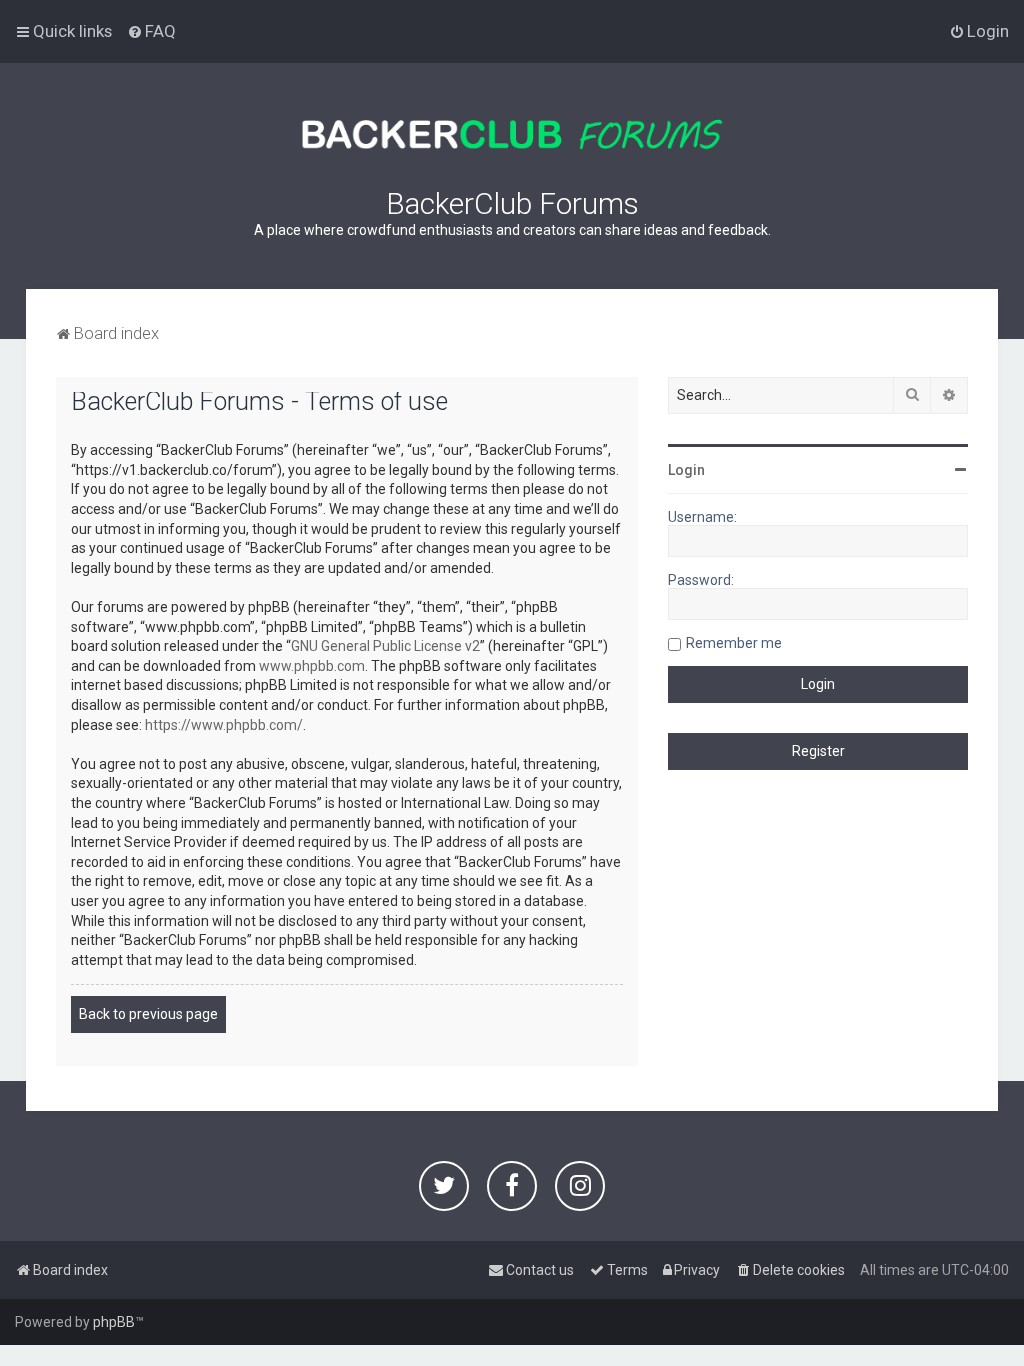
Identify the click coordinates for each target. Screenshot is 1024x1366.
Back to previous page (148, 1014)
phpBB (114, 1322)
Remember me (734, 643)
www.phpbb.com (312, 666)
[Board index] (512, 134)
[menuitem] (151, 31)
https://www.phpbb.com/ (224, 725)
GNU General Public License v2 (385, 646)
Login (686, 470)
